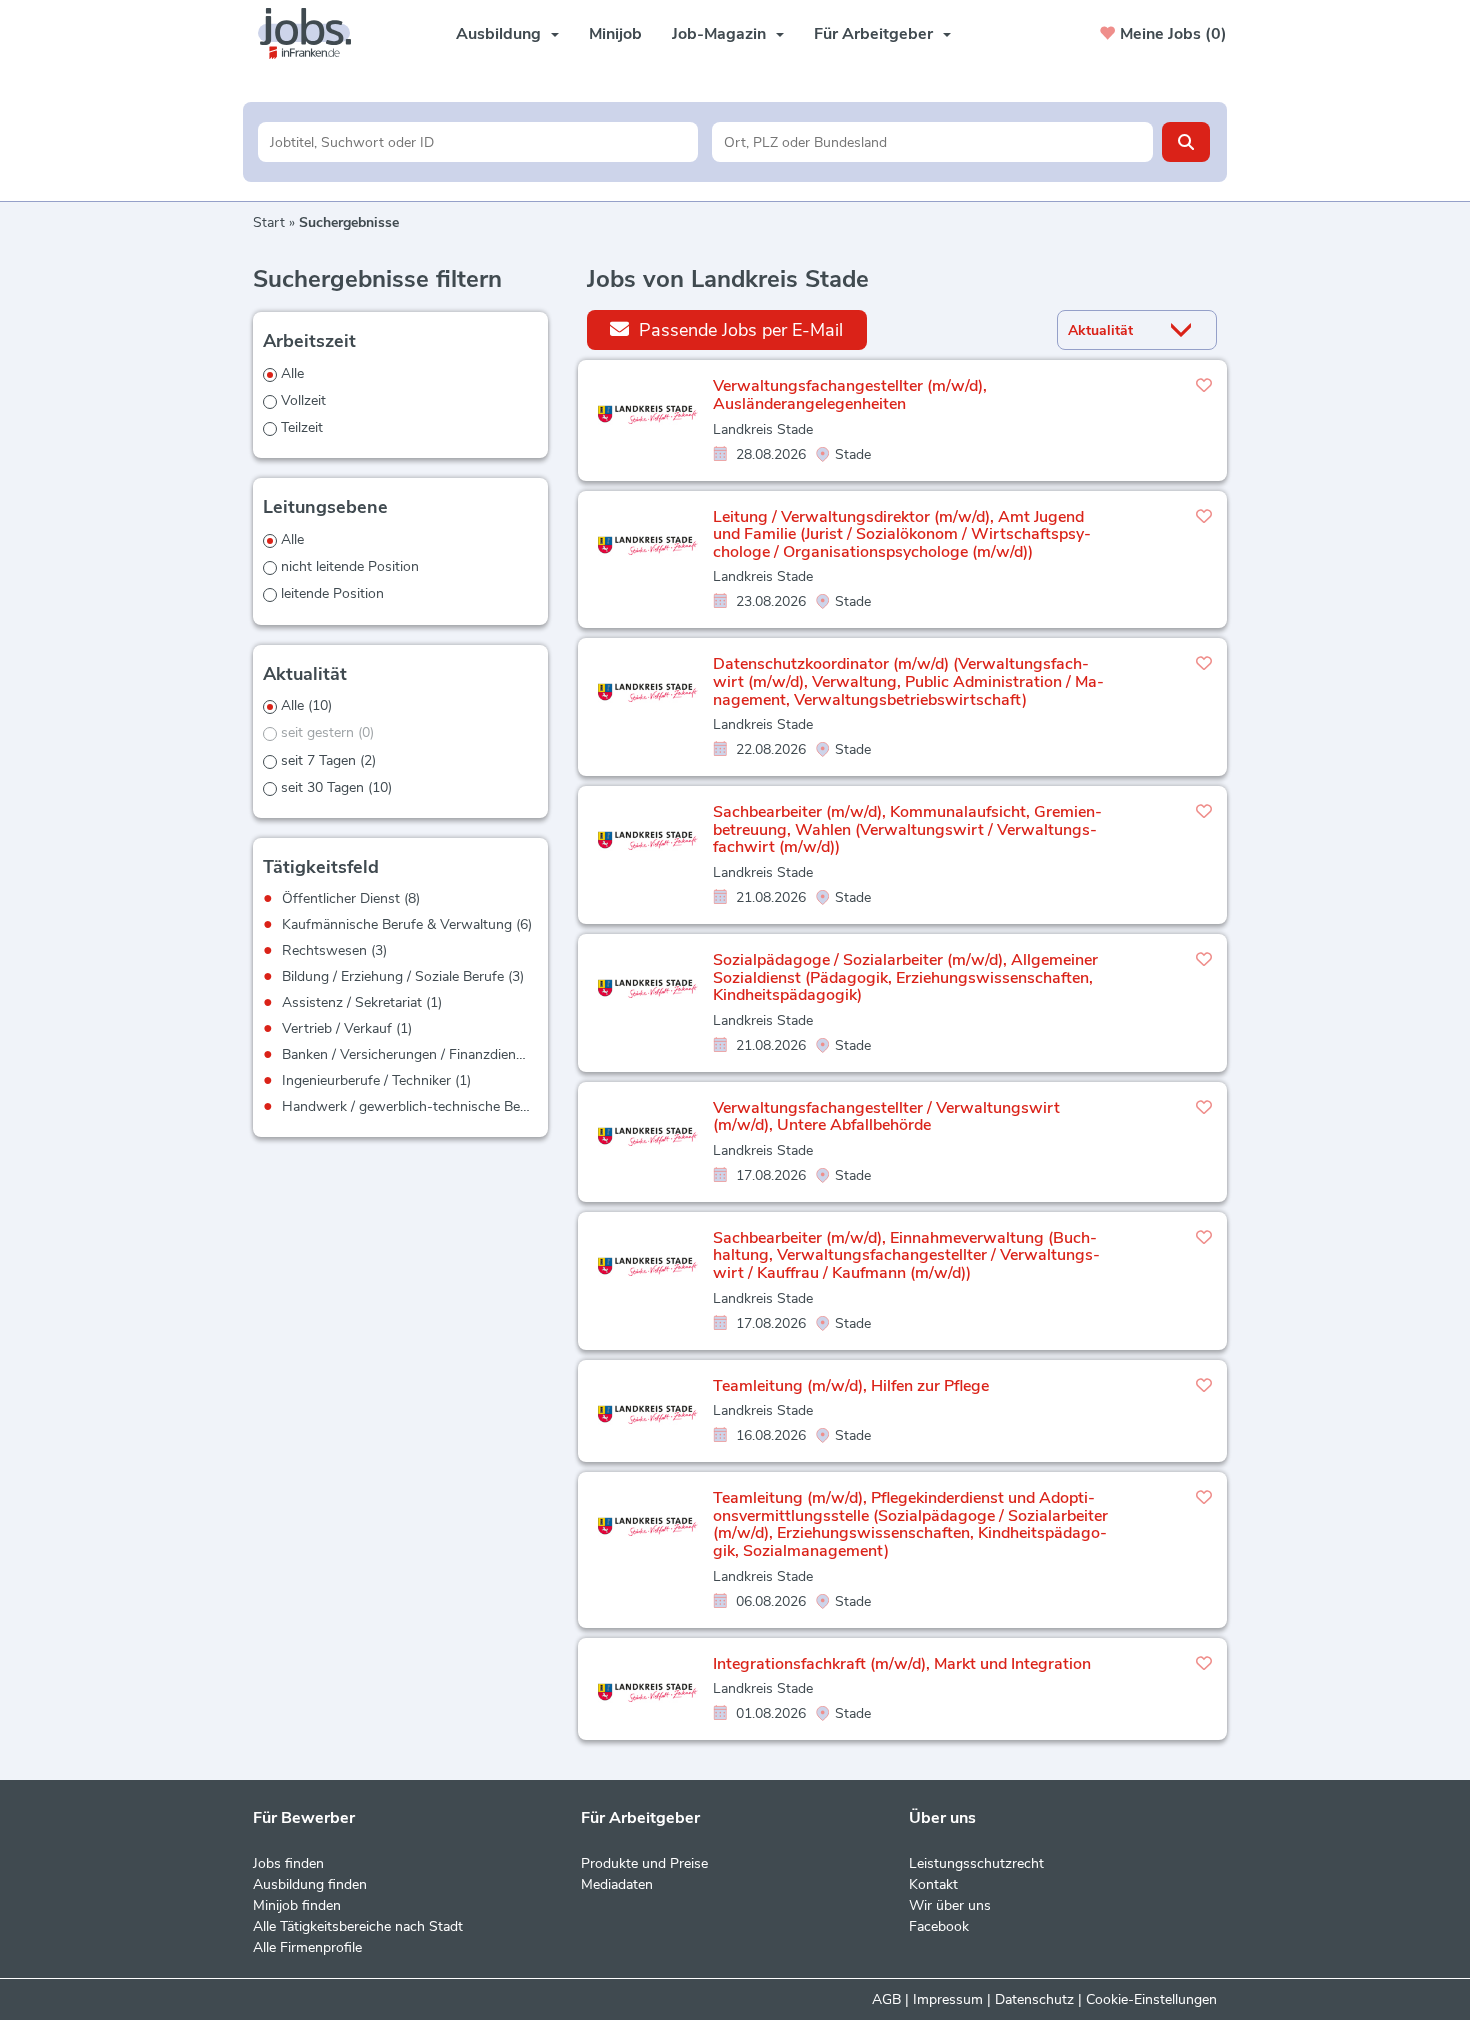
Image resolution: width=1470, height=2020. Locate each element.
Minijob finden (297, 1905)
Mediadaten (617, 1884)
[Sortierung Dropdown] (1186, 330)
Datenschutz (1034, 1999)
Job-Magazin (719, 34)
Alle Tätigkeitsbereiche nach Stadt (358, 1926)
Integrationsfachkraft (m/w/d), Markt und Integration (902, 1664)
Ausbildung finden (310, 1884)
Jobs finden (288, 1863)
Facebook (939, 1926)
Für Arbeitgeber (873, 34)
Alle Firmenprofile (307, 1947)
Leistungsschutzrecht (976, 1863)
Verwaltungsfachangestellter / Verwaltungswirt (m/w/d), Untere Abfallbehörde (886, 1117)
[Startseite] (312, 33)
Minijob (615, 34)
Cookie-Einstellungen (1151, 1999)
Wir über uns (950, 1905)
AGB (886, 1999)
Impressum (948, 1999)
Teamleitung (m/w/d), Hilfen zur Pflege (851, 1386)
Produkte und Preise (644, 1863)
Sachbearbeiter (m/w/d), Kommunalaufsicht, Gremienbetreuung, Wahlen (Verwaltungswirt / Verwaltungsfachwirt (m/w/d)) (907, 829)
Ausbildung (498, 34)
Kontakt (933, 1884)
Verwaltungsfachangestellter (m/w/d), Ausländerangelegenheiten (850, 395)
